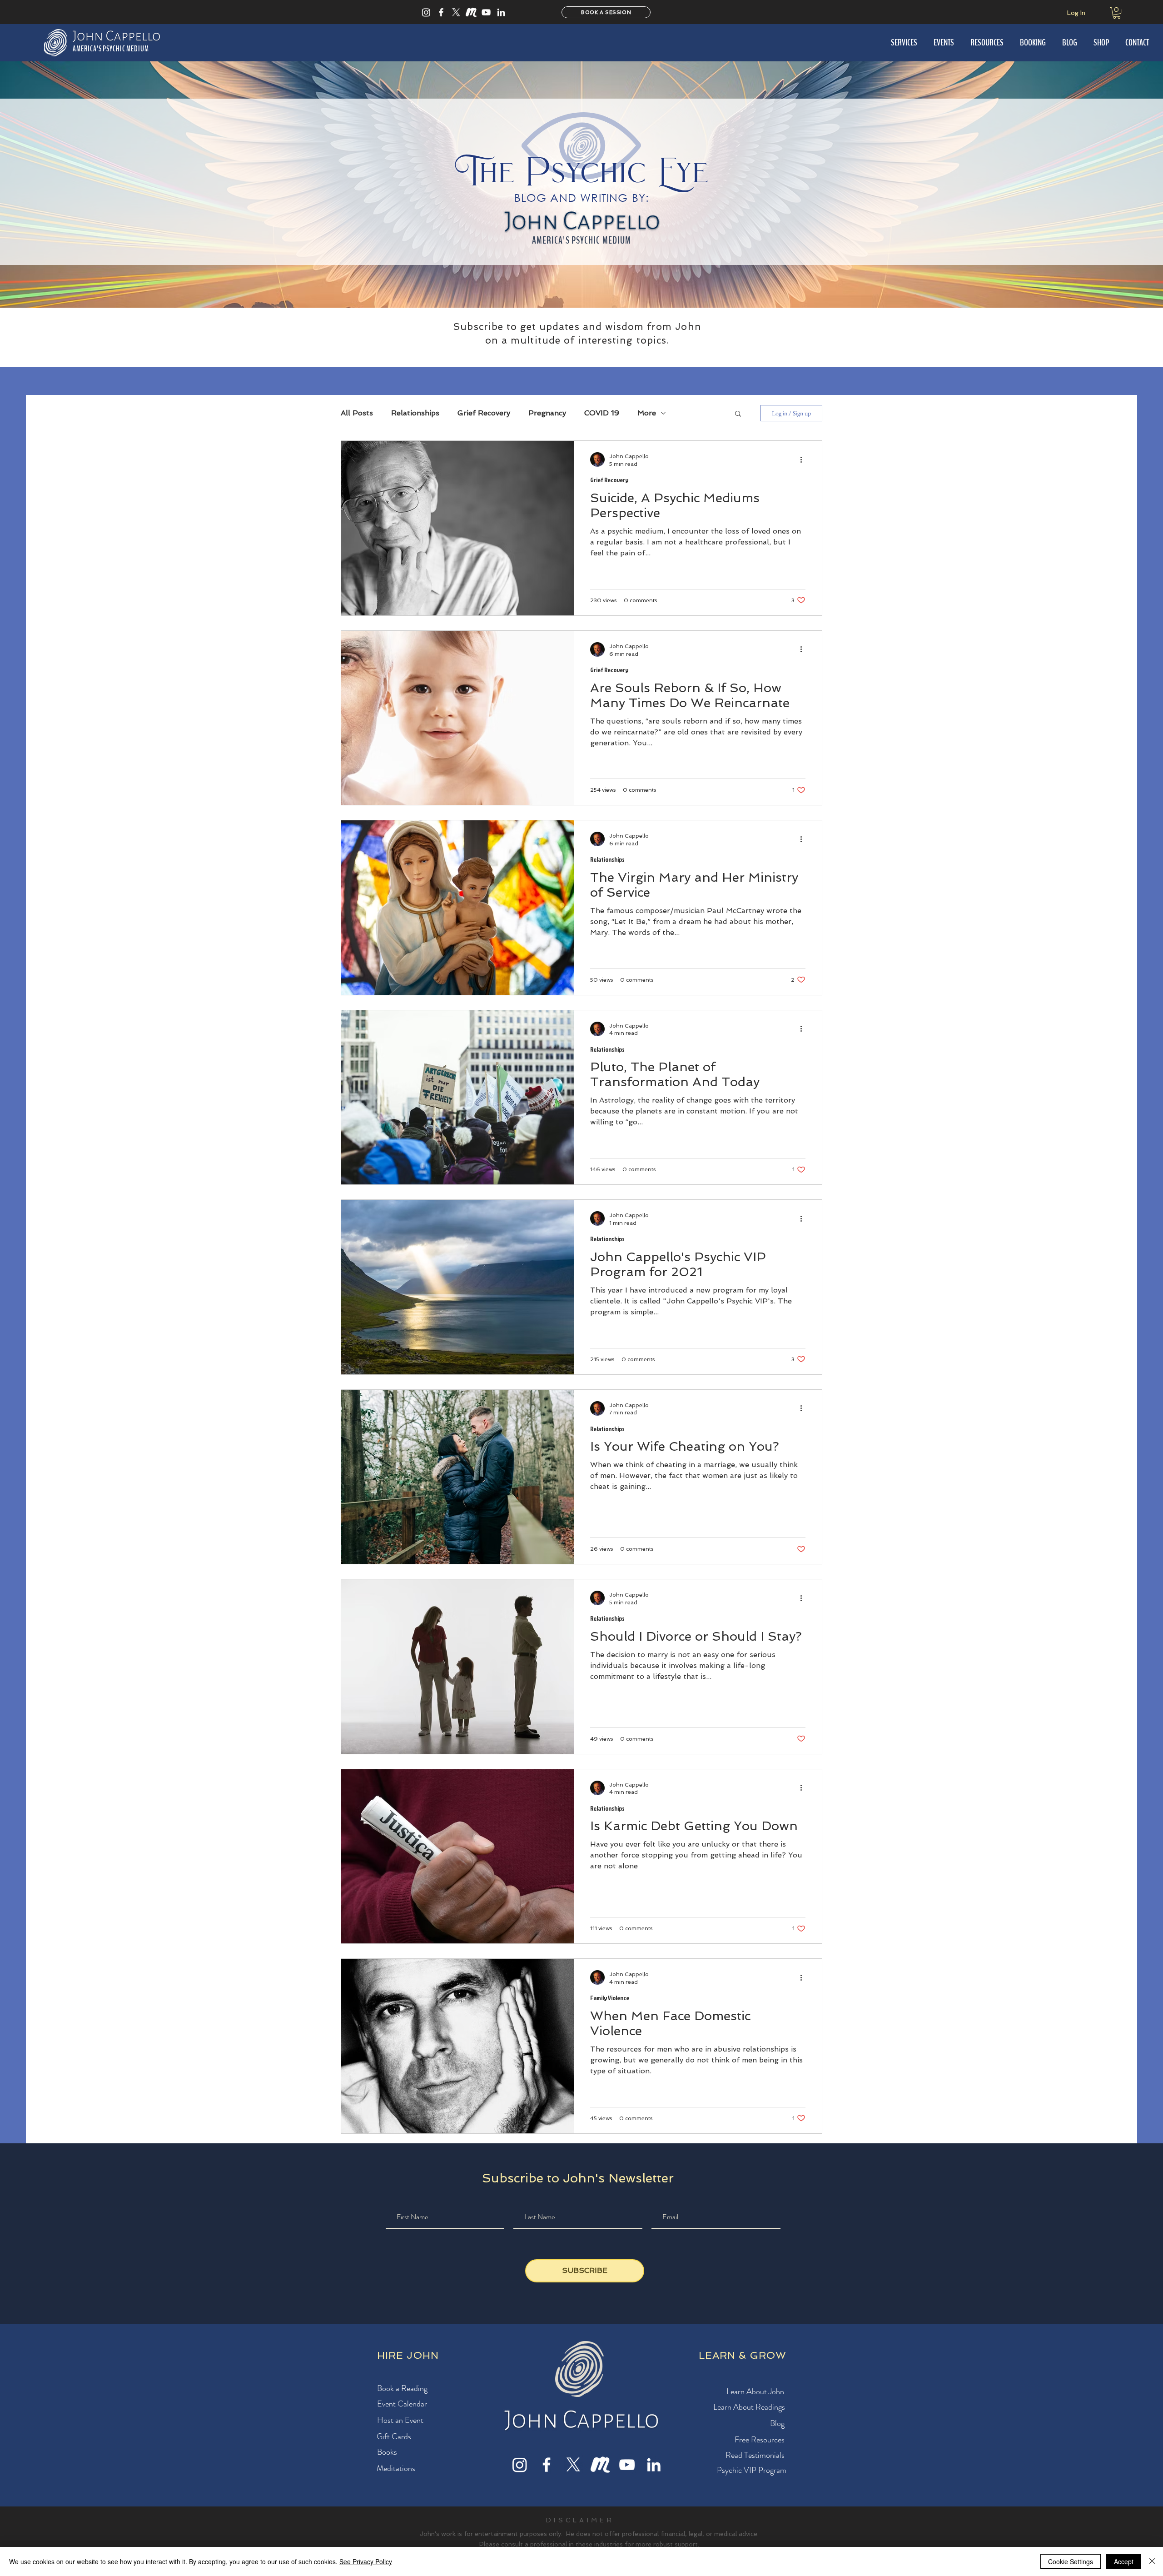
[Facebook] (441, 12)
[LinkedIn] (501, 12)
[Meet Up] (471, 12)
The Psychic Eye (582, 172)
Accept (1124, 2561)
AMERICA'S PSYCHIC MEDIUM (581, 240)
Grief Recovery (484, 413)
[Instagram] (426, 12)
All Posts (357, 413)
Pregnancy (547, 413)
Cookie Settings (1071, 2561)
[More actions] (804, 459)
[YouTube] (486, 12)
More (647, 413)
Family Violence (610, 1998)
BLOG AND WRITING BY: (582, 197)
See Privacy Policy (366, 2561)
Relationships (415, 413)
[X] (456, 12)
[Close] (1152, 2561)
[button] (1117, 13)
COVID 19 (602, 413)
